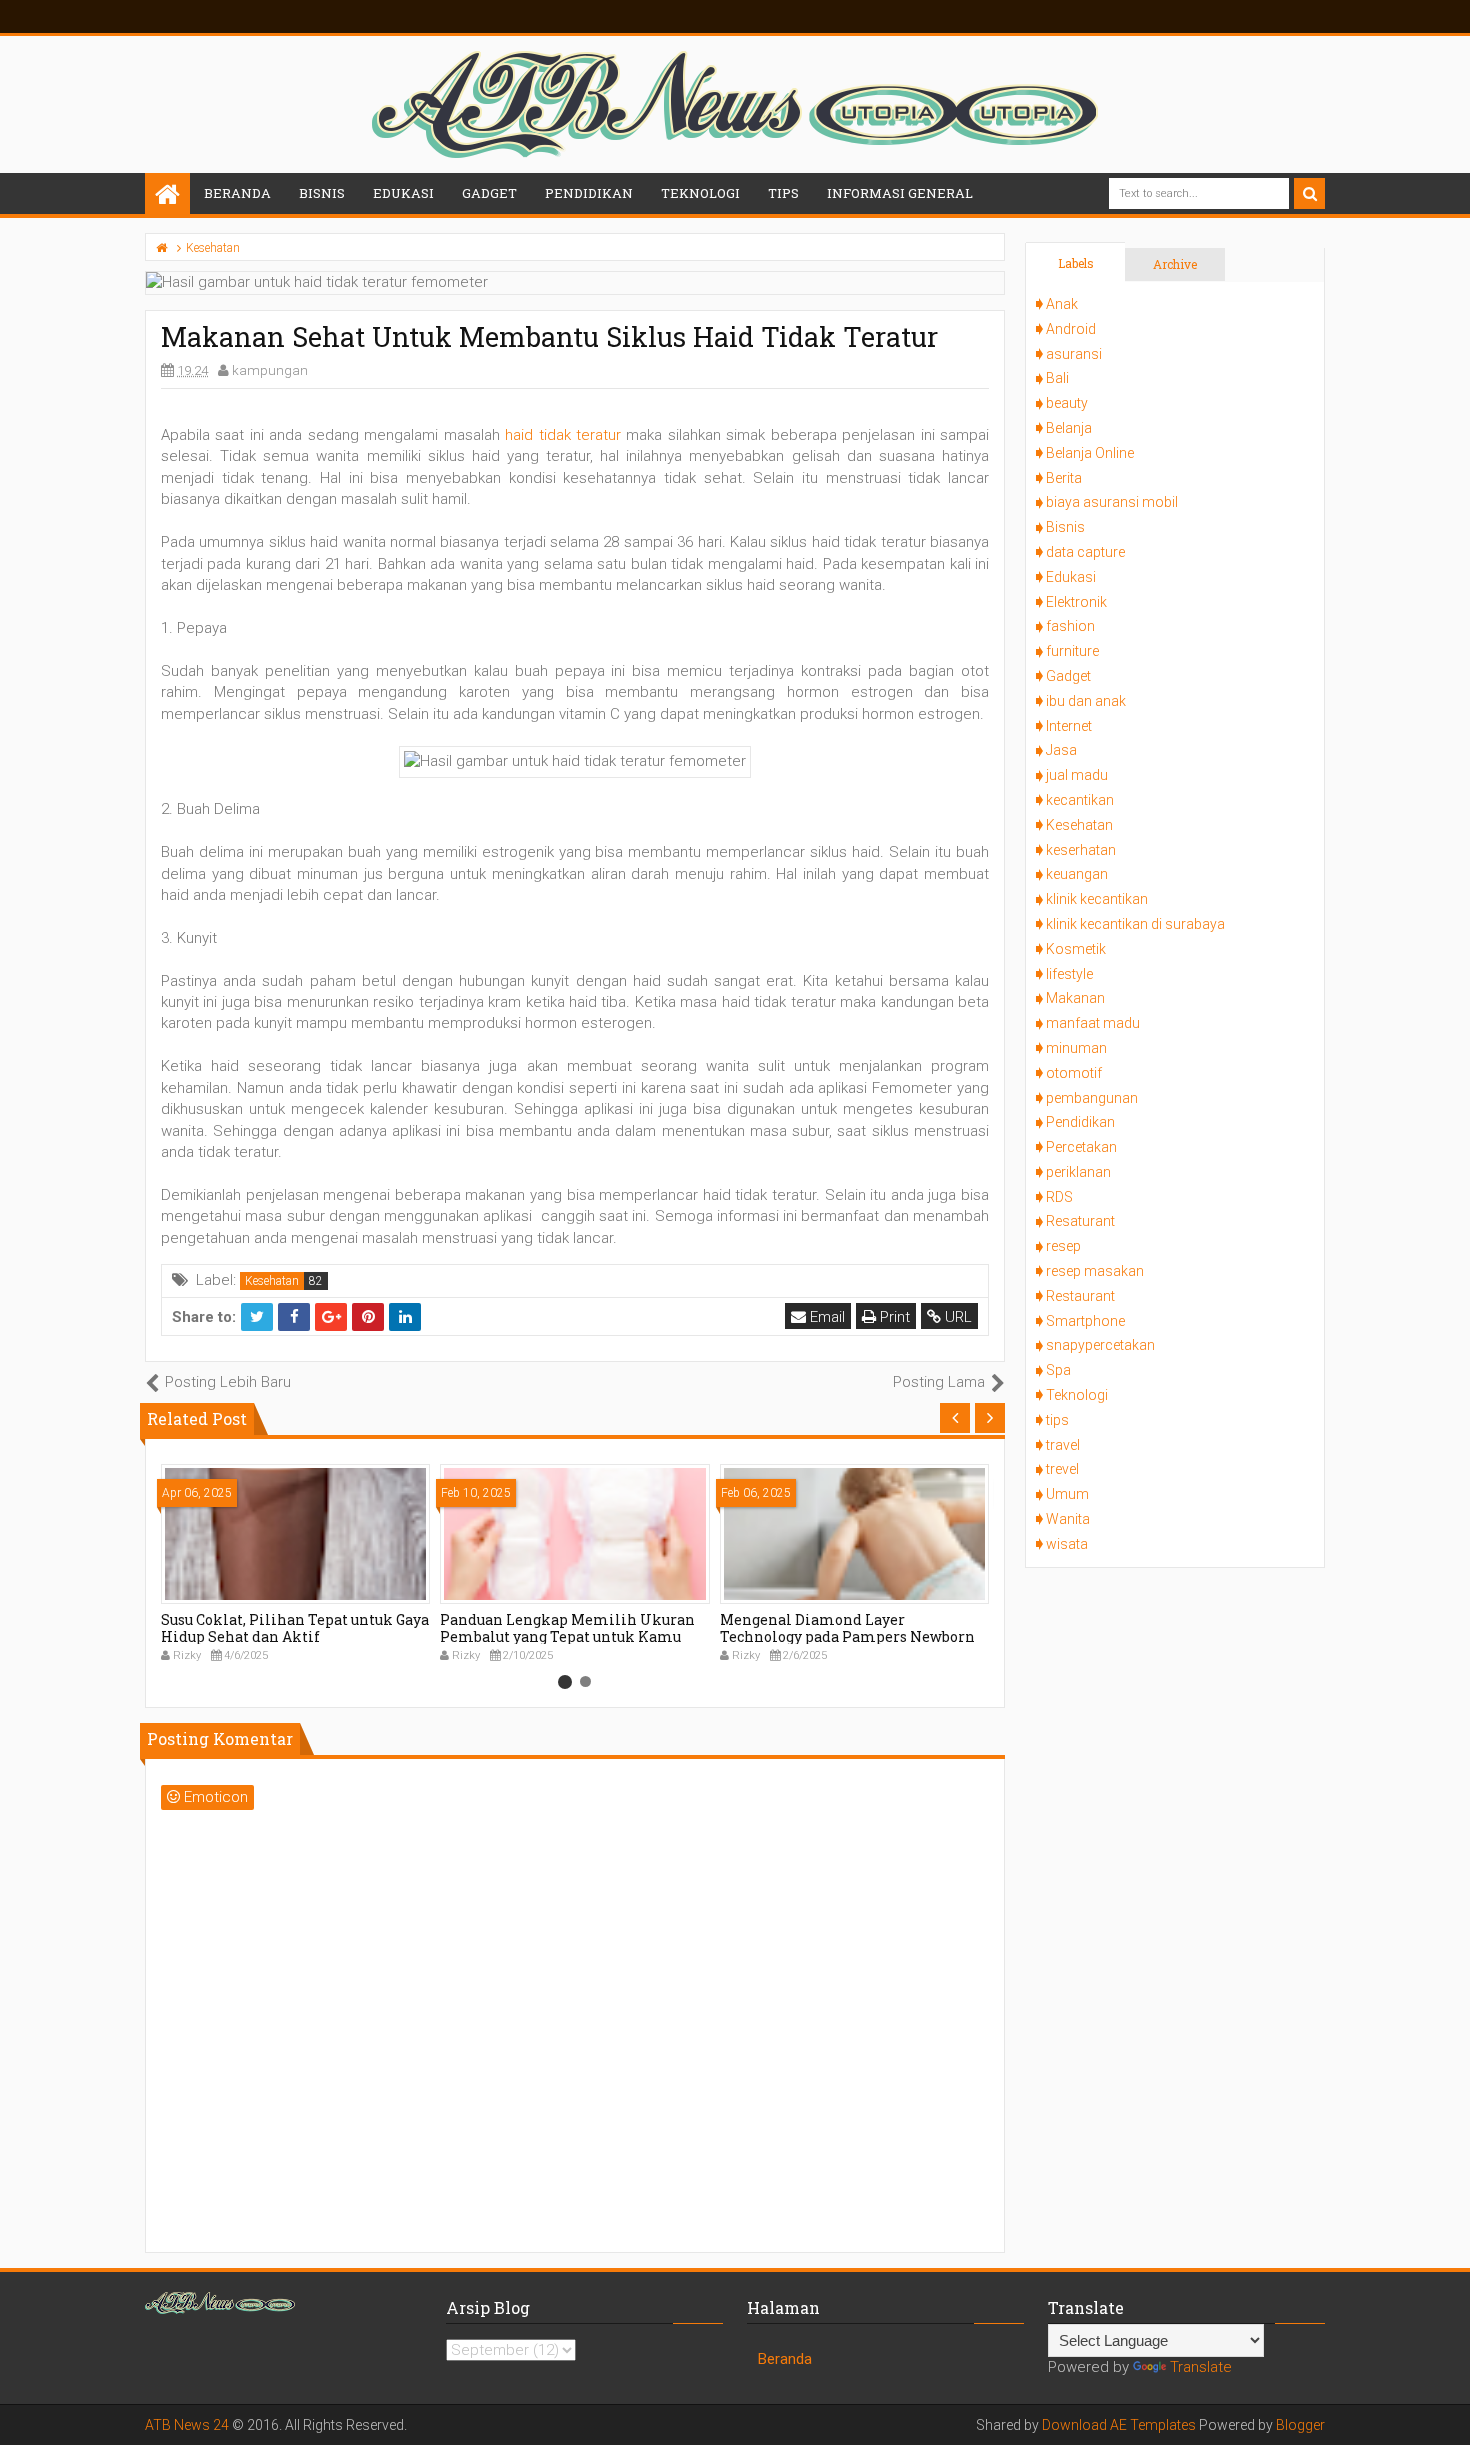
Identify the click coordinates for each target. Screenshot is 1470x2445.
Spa (1058, 1370)
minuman (1076, 1048)
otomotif (1074, 1073)
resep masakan (1095, 1271)
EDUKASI (403, 193)
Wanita (1068, 1519)
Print (893, 1317)
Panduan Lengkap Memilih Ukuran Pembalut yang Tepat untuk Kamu (567, 1628)
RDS (1059, 1197)
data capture (1085, 552)
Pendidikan (1080, 1122)
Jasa (1061, 750)
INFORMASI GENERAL (900, 193)
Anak (1062, 304)
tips (1057, 1420)
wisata (1067, 1544)
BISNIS (322, 193)
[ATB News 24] (167, 195)
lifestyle (1069, 974)
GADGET (489, 193)
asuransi (1074, 354)
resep (1063, 1246)
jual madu (1077, 775)
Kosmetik (1076, 949)
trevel (1062, 1469)
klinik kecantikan (1097, 899)
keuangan (1077, 874)
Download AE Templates (1119, 2425)
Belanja (1069, 428)
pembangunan (1092, 1098)
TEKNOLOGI (700, 193)
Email (825, 1317)
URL (956, 1317)
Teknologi (1077, 1395)
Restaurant (1080, 1296)
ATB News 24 (187, 2425)
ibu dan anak (1086, 701)
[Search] (1309, 193)
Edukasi (1071, 577)
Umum (1067, 1494)
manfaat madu (1093, 1023)
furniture (1072, 651)
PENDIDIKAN (589, 193)
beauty (1067, 403)
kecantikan (1080, 800)
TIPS (783, 193)
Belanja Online (1090, 453)
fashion (1070, 626)
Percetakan (1081, 1147)
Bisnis (1065, 527)
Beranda (237, 193)
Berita (1064, 478)
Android (1071, 329)
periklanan (1078, 1172)
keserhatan (1081, 850)
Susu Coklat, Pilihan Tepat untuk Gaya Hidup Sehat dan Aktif (295, 1628)
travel (1063, 1445)
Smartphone (1085, 1321)
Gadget (1068, 676)
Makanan (1075, 998)
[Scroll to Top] (1445, 2410)
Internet (1069, 726)
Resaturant (1080, 1221)
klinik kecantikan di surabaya (1135, 924)
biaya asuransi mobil (1112, 502)
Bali (1057, 378)
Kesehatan (272, 1281)
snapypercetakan (1100, 1345)
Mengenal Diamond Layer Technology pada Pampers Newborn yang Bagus (847, 1636)
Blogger (1300, 2425)
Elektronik (1076, 602)
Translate (1201, 2367)
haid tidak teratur (563, 435)
